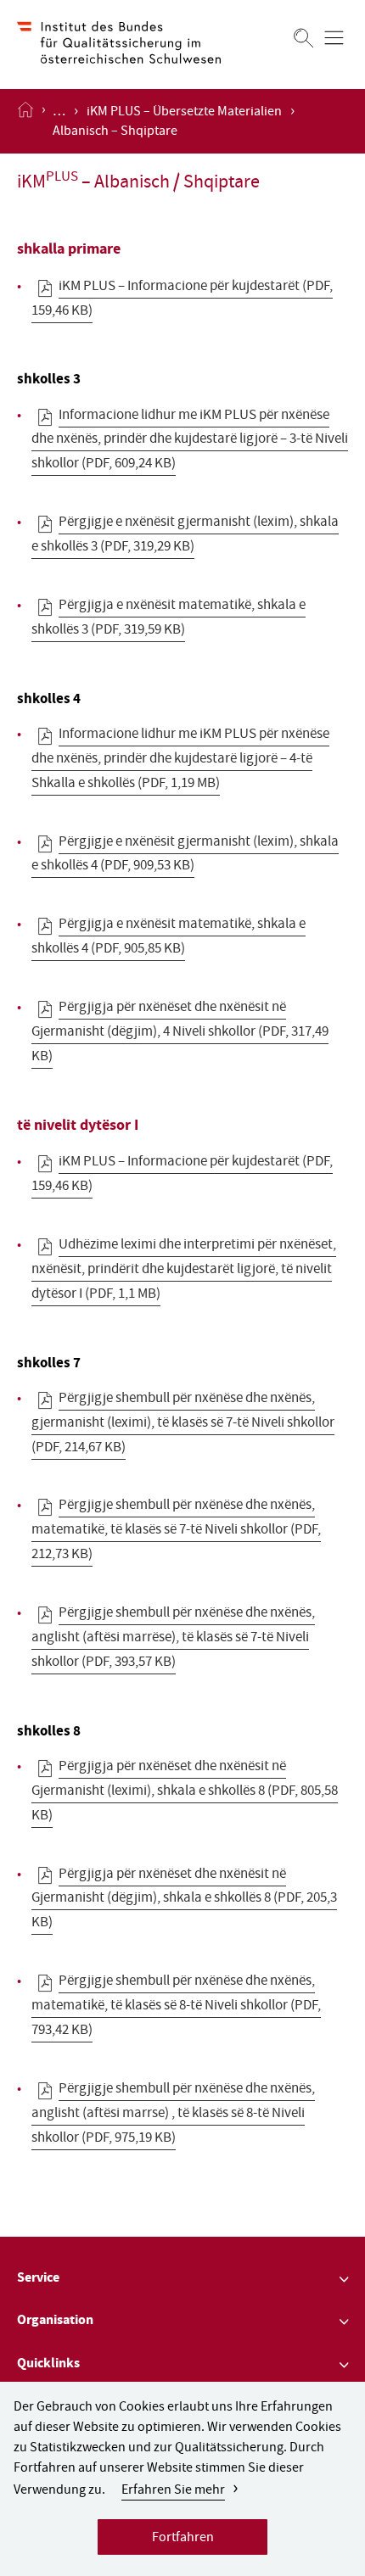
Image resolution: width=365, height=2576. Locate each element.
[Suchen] (304, 38)
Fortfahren (183, 2539)
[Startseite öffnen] (25, 121)
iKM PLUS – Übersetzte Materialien (184, 113)
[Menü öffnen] (334, 38)
